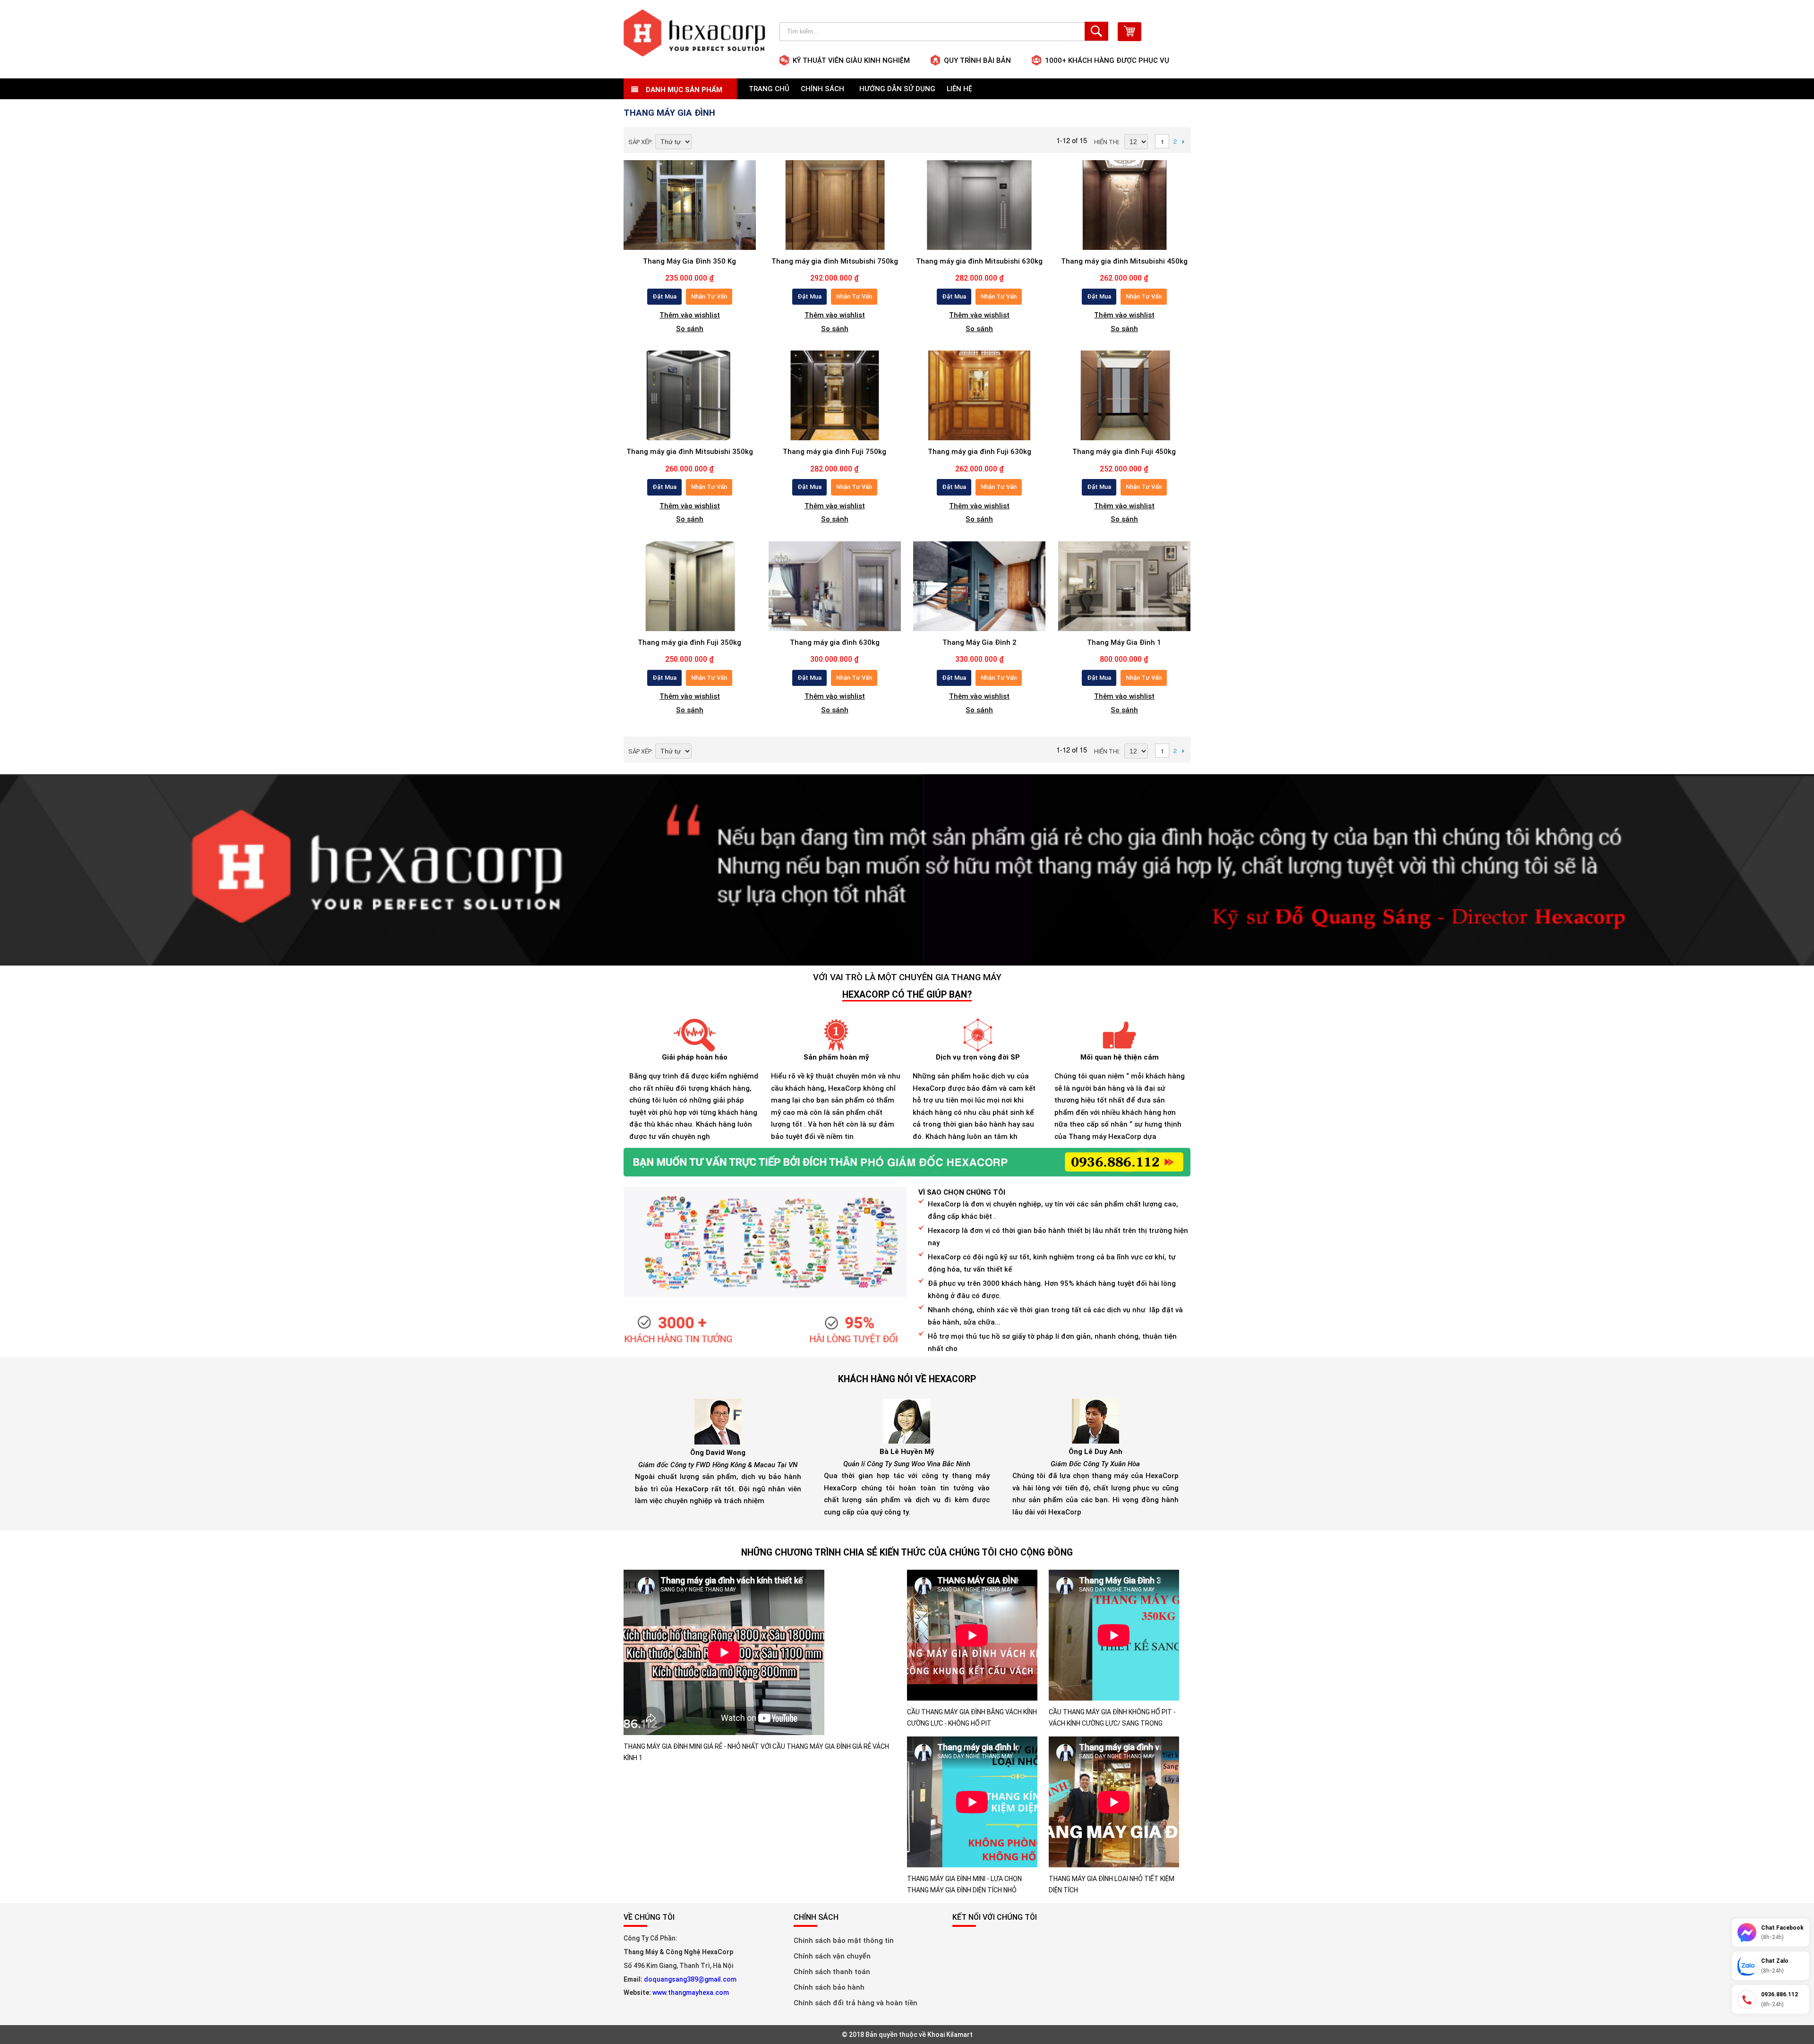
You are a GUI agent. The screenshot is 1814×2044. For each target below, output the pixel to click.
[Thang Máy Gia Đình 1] (1124, 586)
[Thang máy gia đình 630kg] (835, 586)
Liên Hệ (959, 89)
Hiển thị (1106, 142)
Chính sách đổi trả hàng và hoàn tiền (856, 2003)
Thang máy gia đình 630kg (835, 642)
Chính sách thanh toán (832, 1972)
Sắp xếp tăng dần (701, 143)
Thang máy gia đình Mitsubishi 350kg (690, 452)
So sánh (690, 329)
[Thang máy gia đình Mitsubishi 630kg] (979, 205)
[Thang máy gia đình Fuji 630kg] (979, 395)
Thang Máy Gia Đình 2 (980, 642)
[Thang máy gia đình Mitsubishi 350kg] (690, 395)
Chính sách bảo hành (829, 1987)
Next (1183, 141)
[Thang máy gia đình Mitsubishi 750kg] (835, 205)
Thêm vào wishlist (690, 315)
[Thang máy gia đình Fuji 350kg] (690, 586)
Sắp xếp (640, 142)
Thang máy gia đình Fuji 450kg (1124, 452)
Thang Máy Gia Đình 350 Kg (689, 261)
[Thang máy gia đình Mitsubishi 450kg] (1124, 205)
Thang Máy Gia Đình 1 (1124, 642)
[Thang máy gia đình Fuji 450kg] (1124, 395)
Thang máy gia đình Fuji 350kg (689, 642)
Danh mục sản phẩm (683, 90)
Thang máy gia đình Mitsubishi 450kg (1124, 261)
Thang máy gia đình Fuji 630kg (980, 452)
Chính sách (824, 89)
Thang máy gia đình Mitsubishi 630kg (979, 261)
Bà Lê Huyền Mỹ (907, 1452)
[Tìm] (1096, 31)
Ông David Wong (718, 1453)
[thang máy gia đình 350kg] (690, 205)
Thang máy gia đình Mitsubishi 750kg (835, 261)
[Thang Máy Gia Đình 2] (979, 586)
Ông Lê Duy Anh (1095, 1452)
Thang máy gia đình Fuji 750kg (834, 452)
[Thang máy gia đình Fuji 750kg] (835, 395)
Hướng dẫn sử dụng (897, 89)
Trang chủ (769, 89)
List (734, 141)
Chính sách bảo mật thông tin (844, 1941)
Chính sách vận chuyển (832, 1956)
